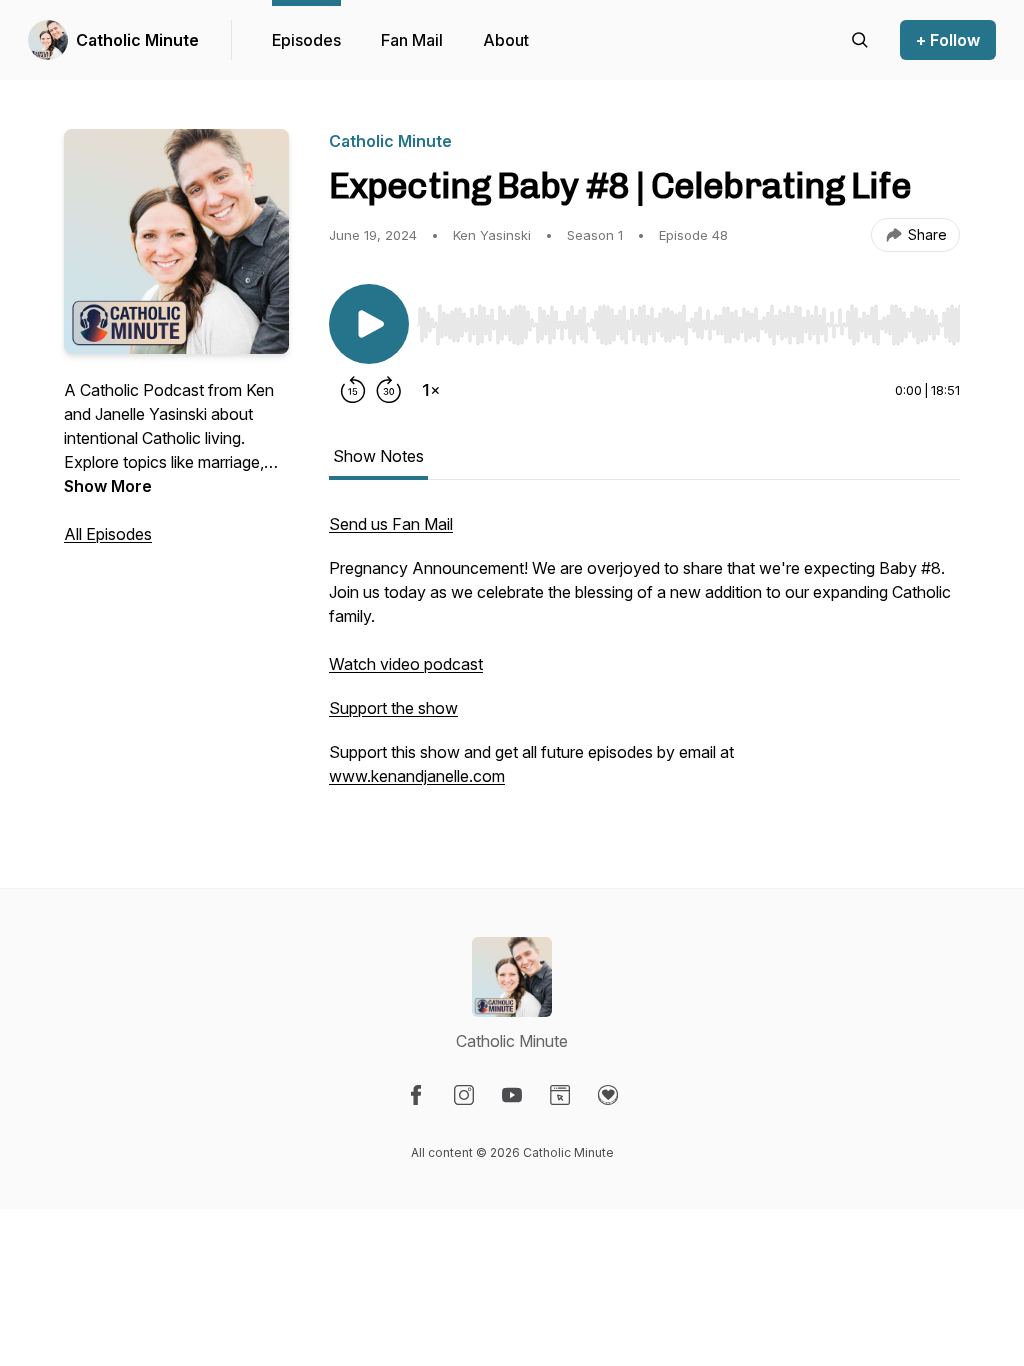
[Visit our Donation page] (608, 1095)
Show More (108, 486)
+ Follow (948, 40)
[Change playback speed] (431, 390)
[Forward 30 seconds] (389, 390)
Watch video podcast (406, 664)
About (506, 40)
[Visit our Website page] (560, 1095)
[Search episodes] (860, 40)
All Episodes (108, 534)
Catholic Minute (137, 40)
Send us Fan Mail (391, 524)
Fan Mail (412, 40)
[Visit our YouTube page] (512, 1095)
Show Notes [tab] (378, 456)
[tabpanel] (644, 660)
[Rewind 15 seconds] (353, 390)
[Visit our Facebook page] (416, 1095)
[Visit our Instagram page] (464, 1095)
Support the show (393, 708)
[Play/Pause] (369, 324)
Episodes (306, 40)
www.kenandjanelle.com (417, 776)
